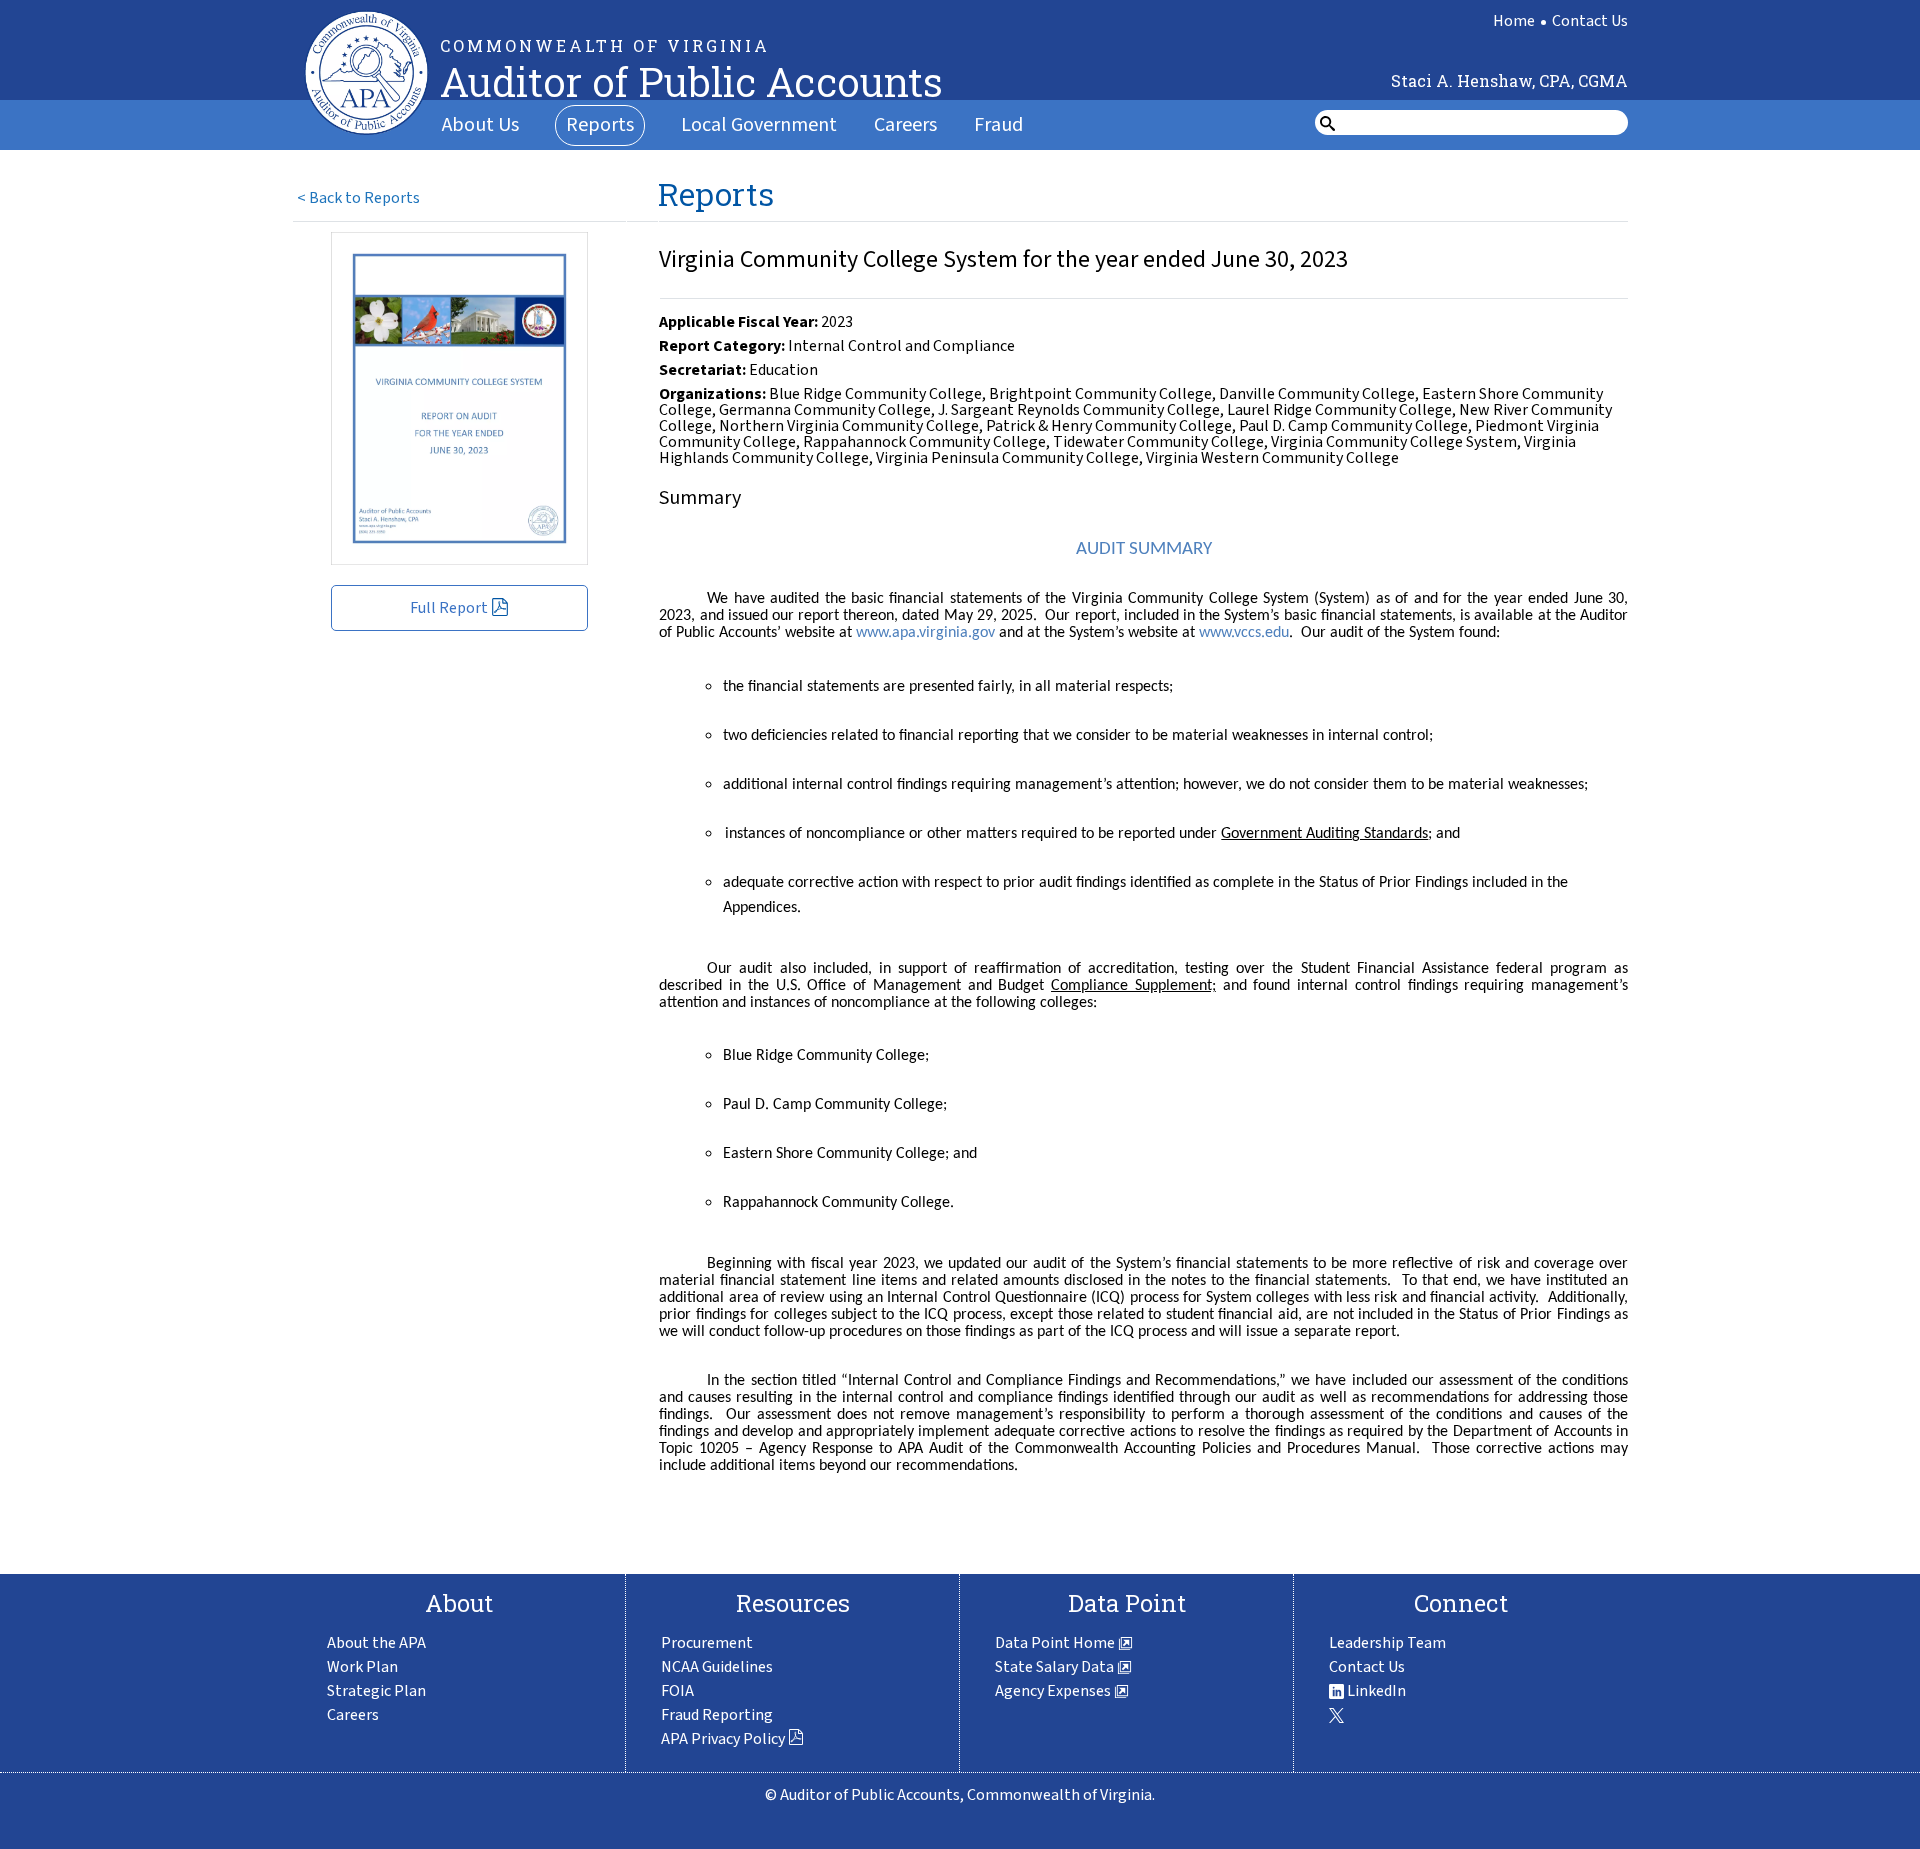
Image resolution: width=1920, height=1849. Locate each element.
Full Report (449, 608)
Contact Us (1590, 21)
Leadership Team (1387, 1643)
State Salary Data (1056, 1667)
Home (1514, 21)
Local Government (759, 125)
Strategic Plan (376, 1691)
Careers (905, 125)
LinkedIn (1375, 1691)
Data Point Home (1056, 1643)
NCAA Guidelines (717, 1667)
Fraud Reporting (717, 1715)
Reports (600, 125)
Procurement (707, 1643)
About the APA (376, 1643)
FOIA (677, 1691)
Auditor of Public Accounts (691, 81)
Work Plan (362, 1667)
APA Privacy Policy (723, 1739)
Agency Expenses (1054, 1691)
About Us (480, 125)
